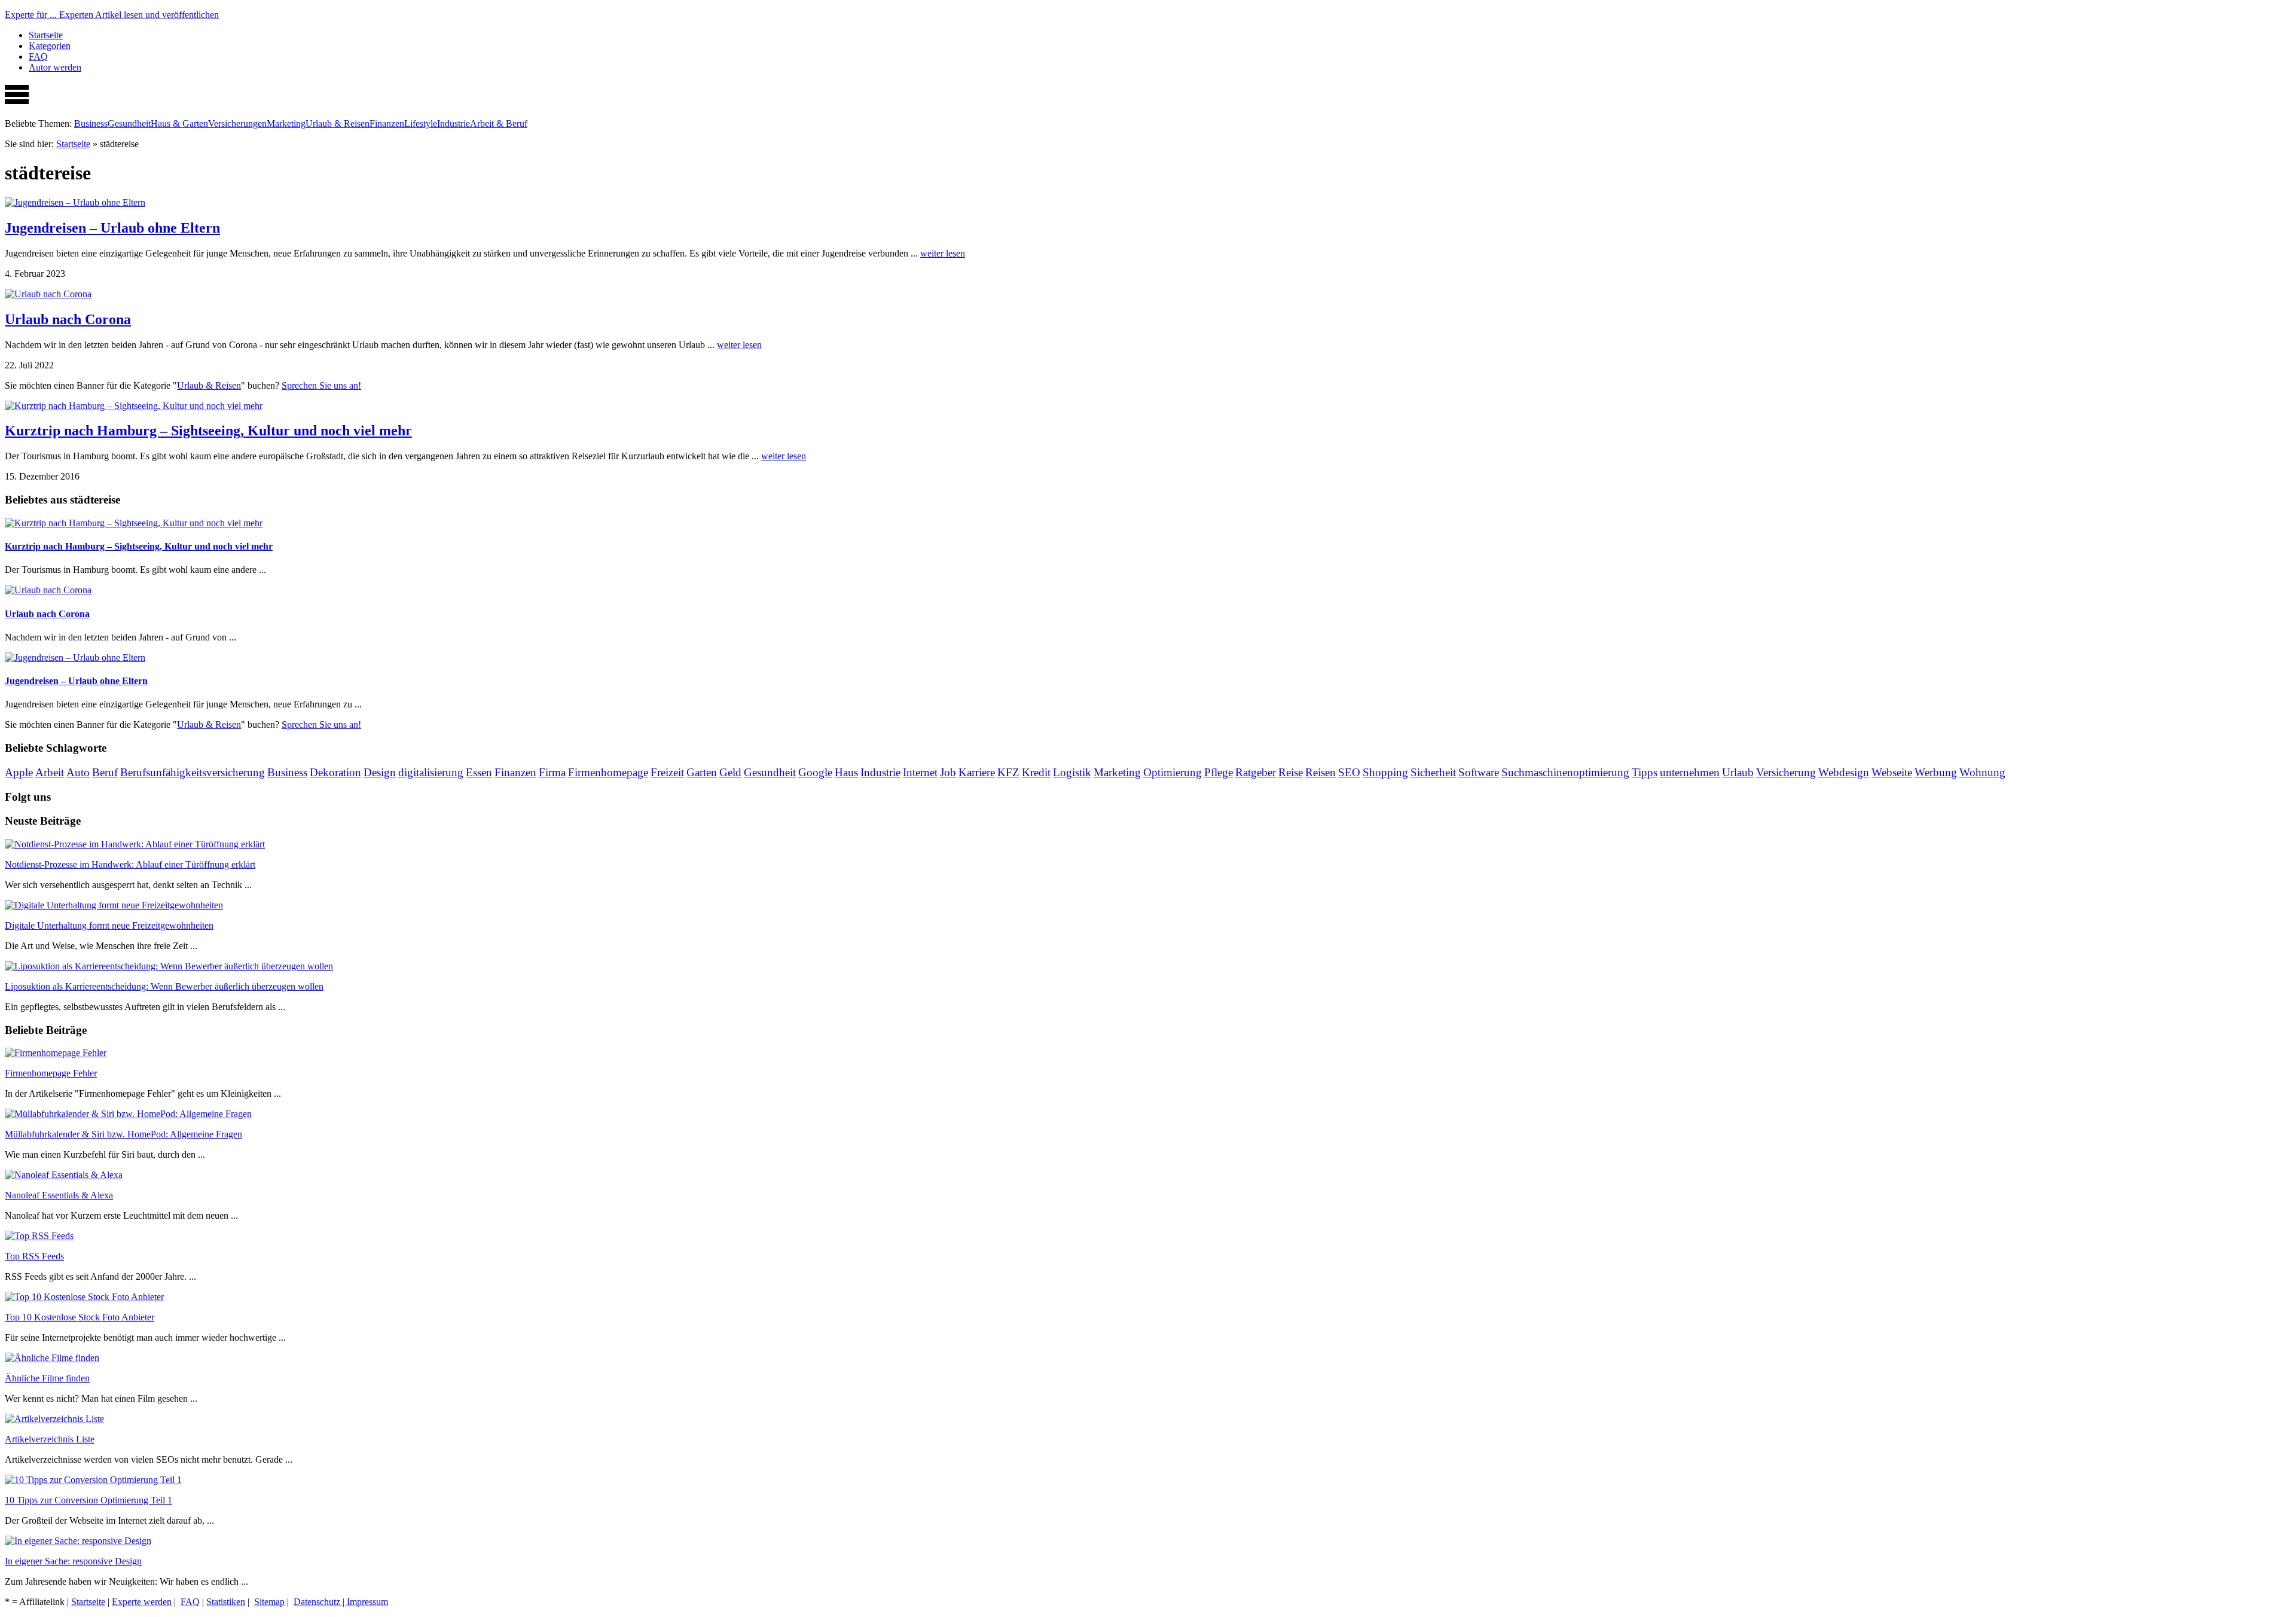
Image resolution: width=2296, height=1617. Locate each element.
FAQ (38, 57)
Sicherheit (1433, 772)
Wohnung (1982, 772)
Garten (702, 772)
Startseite (46, 35)
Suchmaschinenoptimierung (1565, 772)
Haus (846, 772)
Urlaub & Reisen (338, 123)
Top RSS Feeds (34, 1256)
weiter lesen (943, 253)
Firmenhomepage (608, 772)
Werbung (1936, 772)
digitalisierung (431, 772)
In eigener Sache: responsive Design (73, 1561)
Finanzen (387, 123)
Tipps (1645, 772)
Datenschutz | (320, 1602)
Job (948, 772)
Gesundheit (129, 123)
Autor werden (55, 67)
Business (91, 123)
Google (815, 772)
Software (1479, 772)
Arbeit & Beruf (499, 123)
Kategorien (50, 46)
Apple (19, 772)
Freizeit (667, 772)
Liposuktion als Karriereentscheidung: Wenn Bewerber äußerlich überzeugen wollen (164, 986)
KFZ (1008, 772)
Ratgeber (1256, 772)
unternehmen (1690, 772)
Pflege (1219, 772)
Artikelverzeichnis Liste (50, 1439)
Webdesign (1844, 772)
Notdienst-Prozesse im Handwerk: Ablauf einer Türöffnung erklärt (130, 864)
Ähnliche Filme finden (47, 1378)
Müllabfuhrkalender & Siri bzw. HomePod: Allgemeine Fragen (123, 1134)
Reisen (1320, 772)
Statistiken (226, 1602)
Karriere (977, 772)
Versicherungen (237, 123)
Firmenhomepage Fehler (51, 1073)
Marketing (286, 123)
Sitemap (269, 1602)
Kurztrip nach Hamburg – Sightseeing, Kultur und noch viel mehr (208, 431)
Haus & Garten (179, 123)
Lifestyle (421, 123)
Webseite (1892, 772)
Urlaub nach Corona (68, 319)
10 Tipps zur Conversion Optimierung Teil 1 (88, 1500)
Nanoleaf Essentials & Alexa (59, 1195)
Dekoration (335, 772)
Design (380, 772)
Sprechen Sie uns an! (321, 385)
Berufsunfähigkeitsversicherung (193, 772)
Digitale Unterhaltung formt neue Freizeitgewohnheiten (109, 925)
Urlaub (1738, 772)
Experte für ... (112, 15)
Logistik (1072, 772)
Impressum (367, 1602)
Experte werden (142, 1602)
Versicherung (1786, 772)
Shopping (1385, 772)
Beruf (105, 772)
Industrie (454, 123)
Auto (78, 772)
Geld (730, 772)
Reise (1291, 772)
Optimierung (1173, 772)
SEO (1349, 772)
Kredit (1036, 772)
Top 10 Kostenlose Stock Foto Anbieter (80, 1317)
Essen (479, 772)
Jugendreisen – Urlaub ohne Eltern (112, 228)
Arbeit (50, 772)
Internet (920, 772)
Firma (552, 772)
